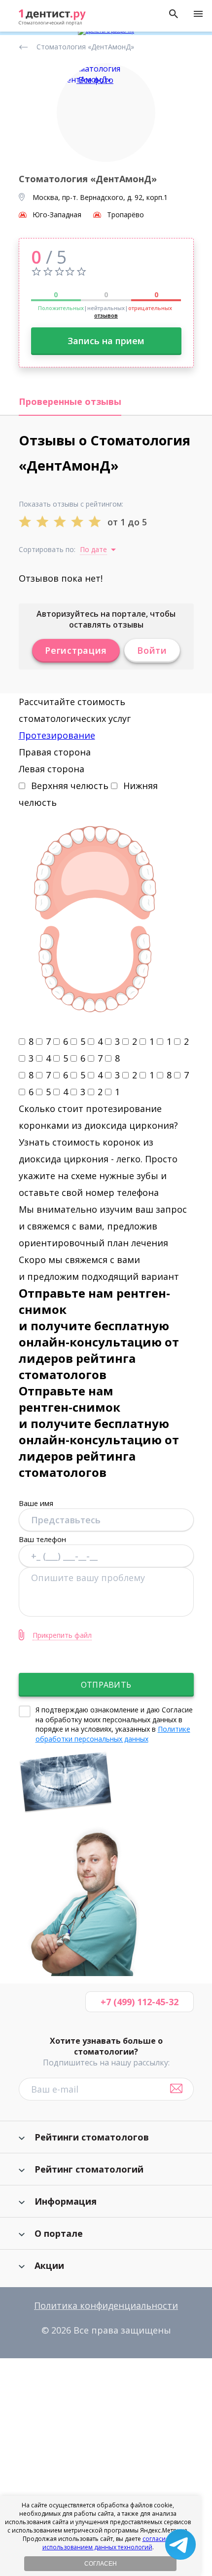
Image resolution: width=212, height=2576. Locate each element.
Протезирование (57, 735)
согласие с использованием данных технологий (108, 2543)
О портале (59, 2233)
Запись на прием (106, 341)
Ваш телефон (42, 1539)
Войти (152, 650)
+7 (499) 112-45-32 (140, 2002)
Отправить (106, 1685)
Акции (49, 2265)
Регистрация (76, 650)
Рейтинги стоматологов (92, 2137)
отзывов (106, 315)
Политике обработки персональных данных (113, 1734)
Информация (66, 2201)
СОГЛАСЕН (101, 2564)
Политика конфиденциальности (106, 2305)
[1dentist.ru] (52, 18)
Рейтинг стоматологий (89, 2169)
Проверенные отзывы (70, 401)
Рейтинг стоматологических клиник (25, 47)
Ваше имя (36, 1503)
